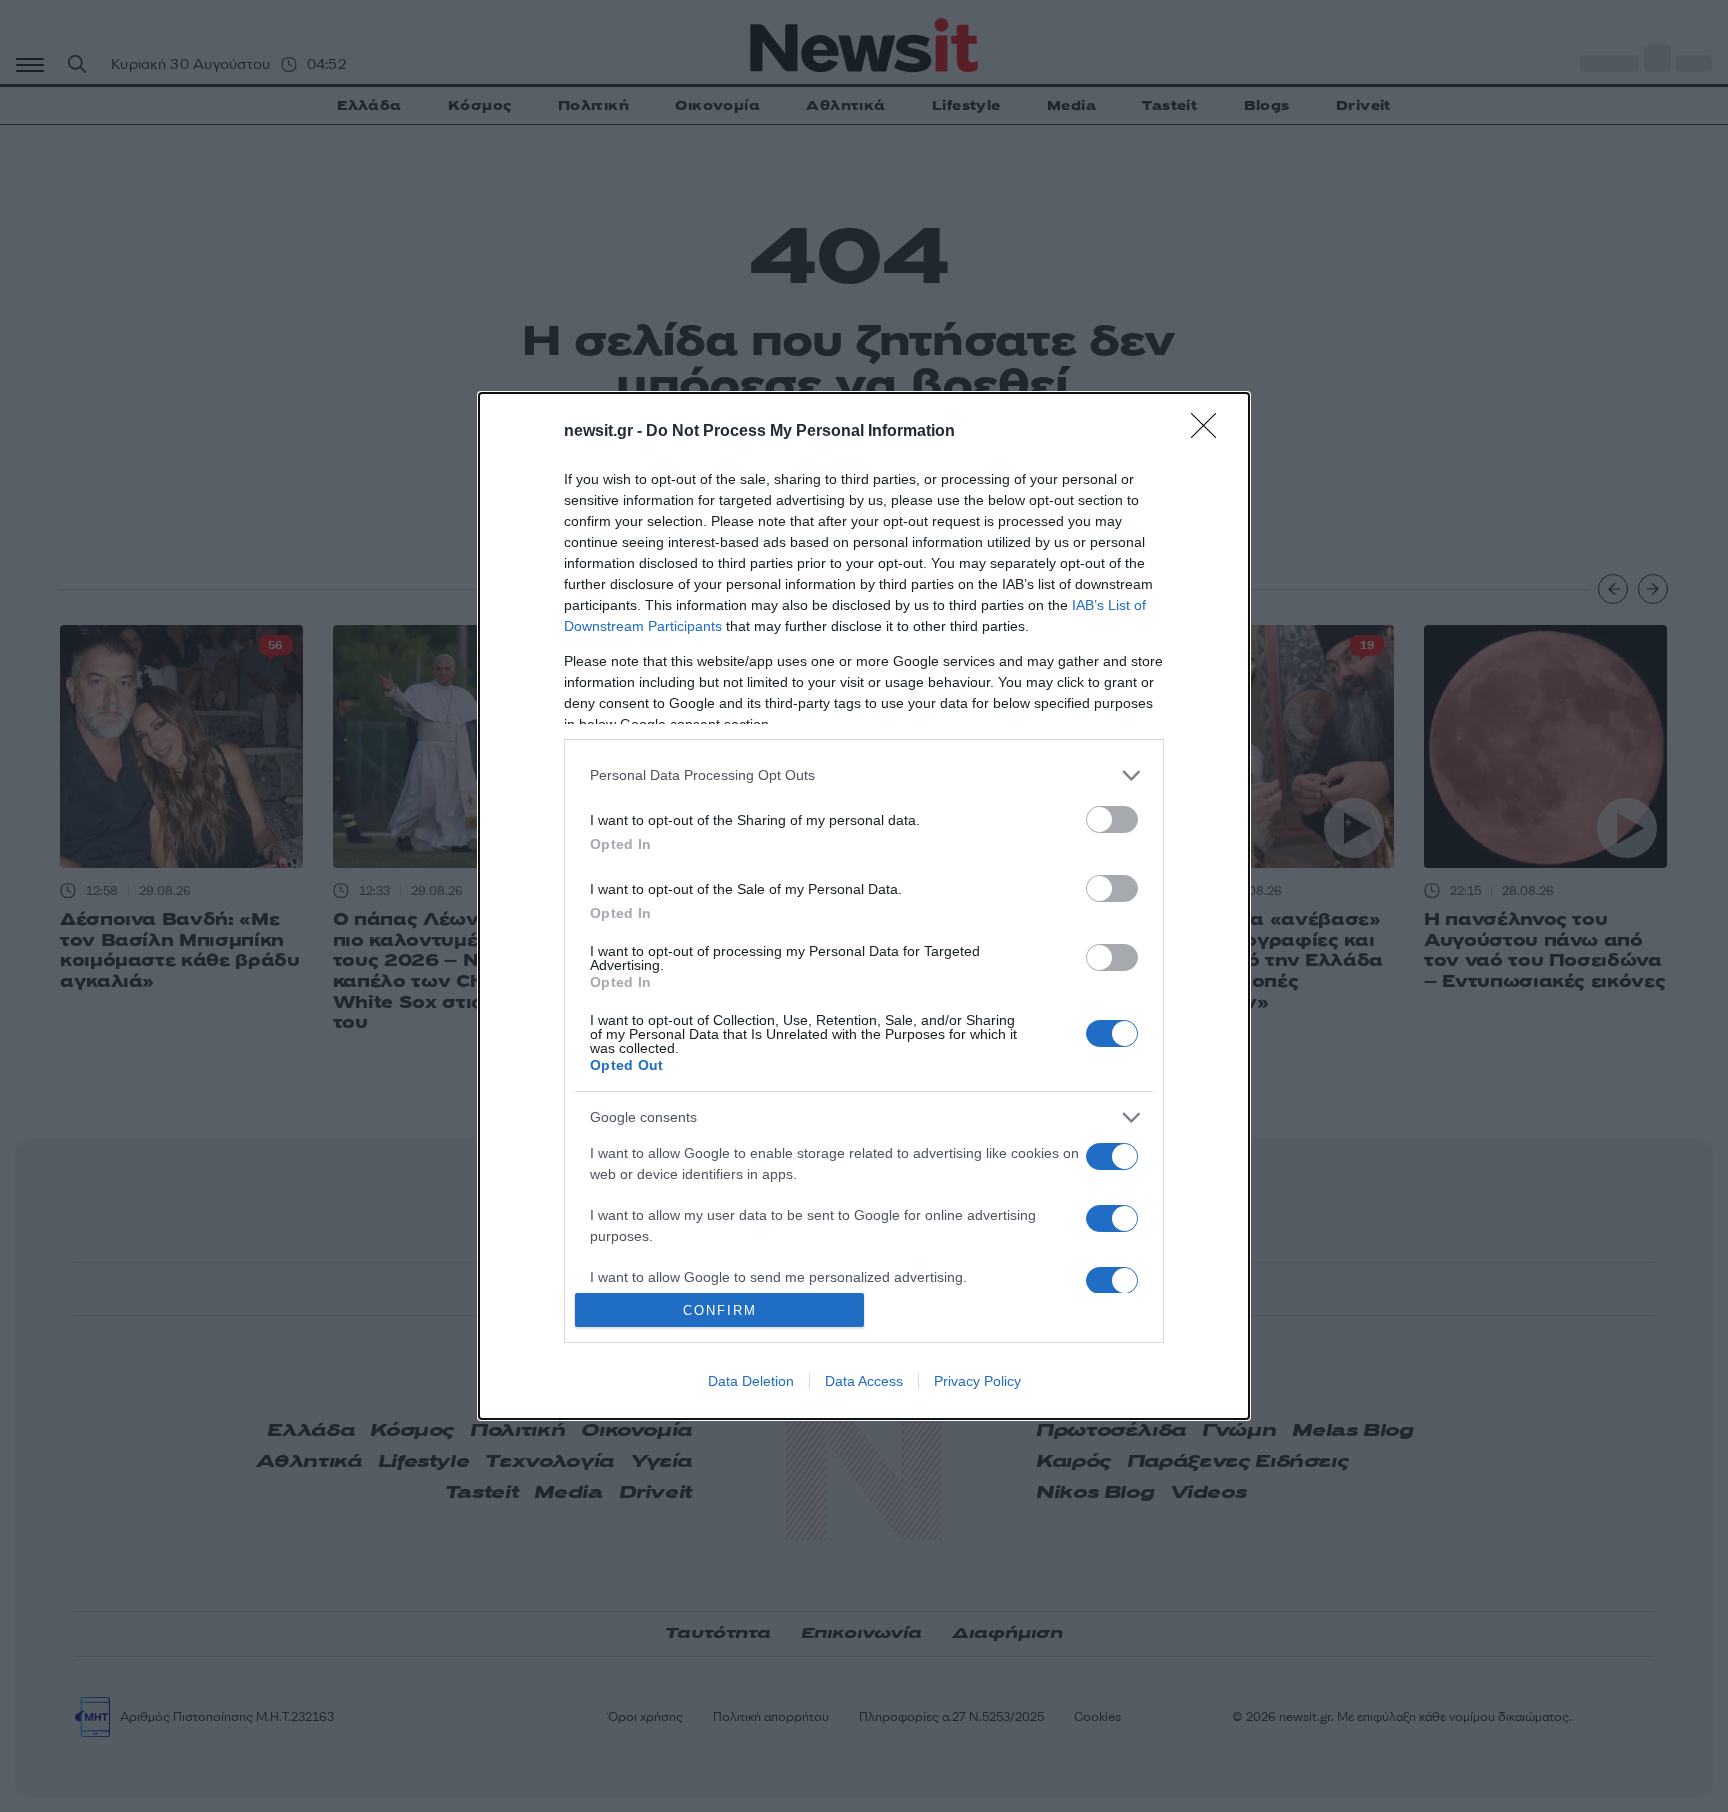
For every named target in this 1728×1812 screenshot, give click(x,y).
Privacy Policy (977, 1381)
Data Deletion (751, 1381)
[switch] (1112, 819)
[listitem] (864, 775)
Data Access (864, 1381)
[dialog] (864, 906)
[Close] (1210, 432)
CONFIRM (720, 1310)
